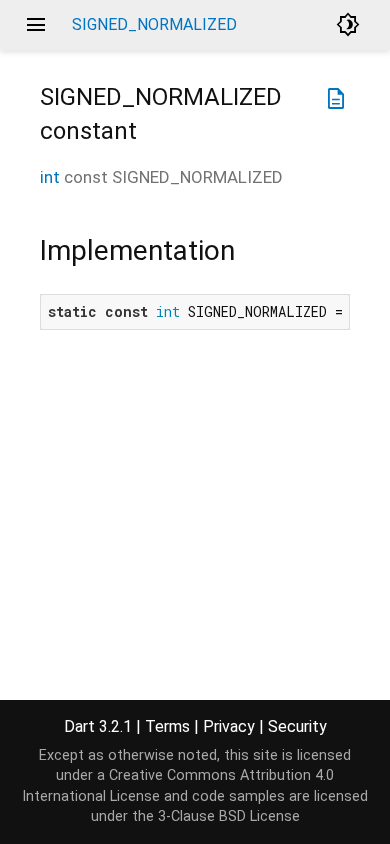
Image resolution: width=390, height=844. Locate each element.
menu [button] (36, 25)
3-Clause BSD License (229, 816)
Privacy (229, 726)
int (50, 177)
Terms (167, 726)
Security (297, 726)
